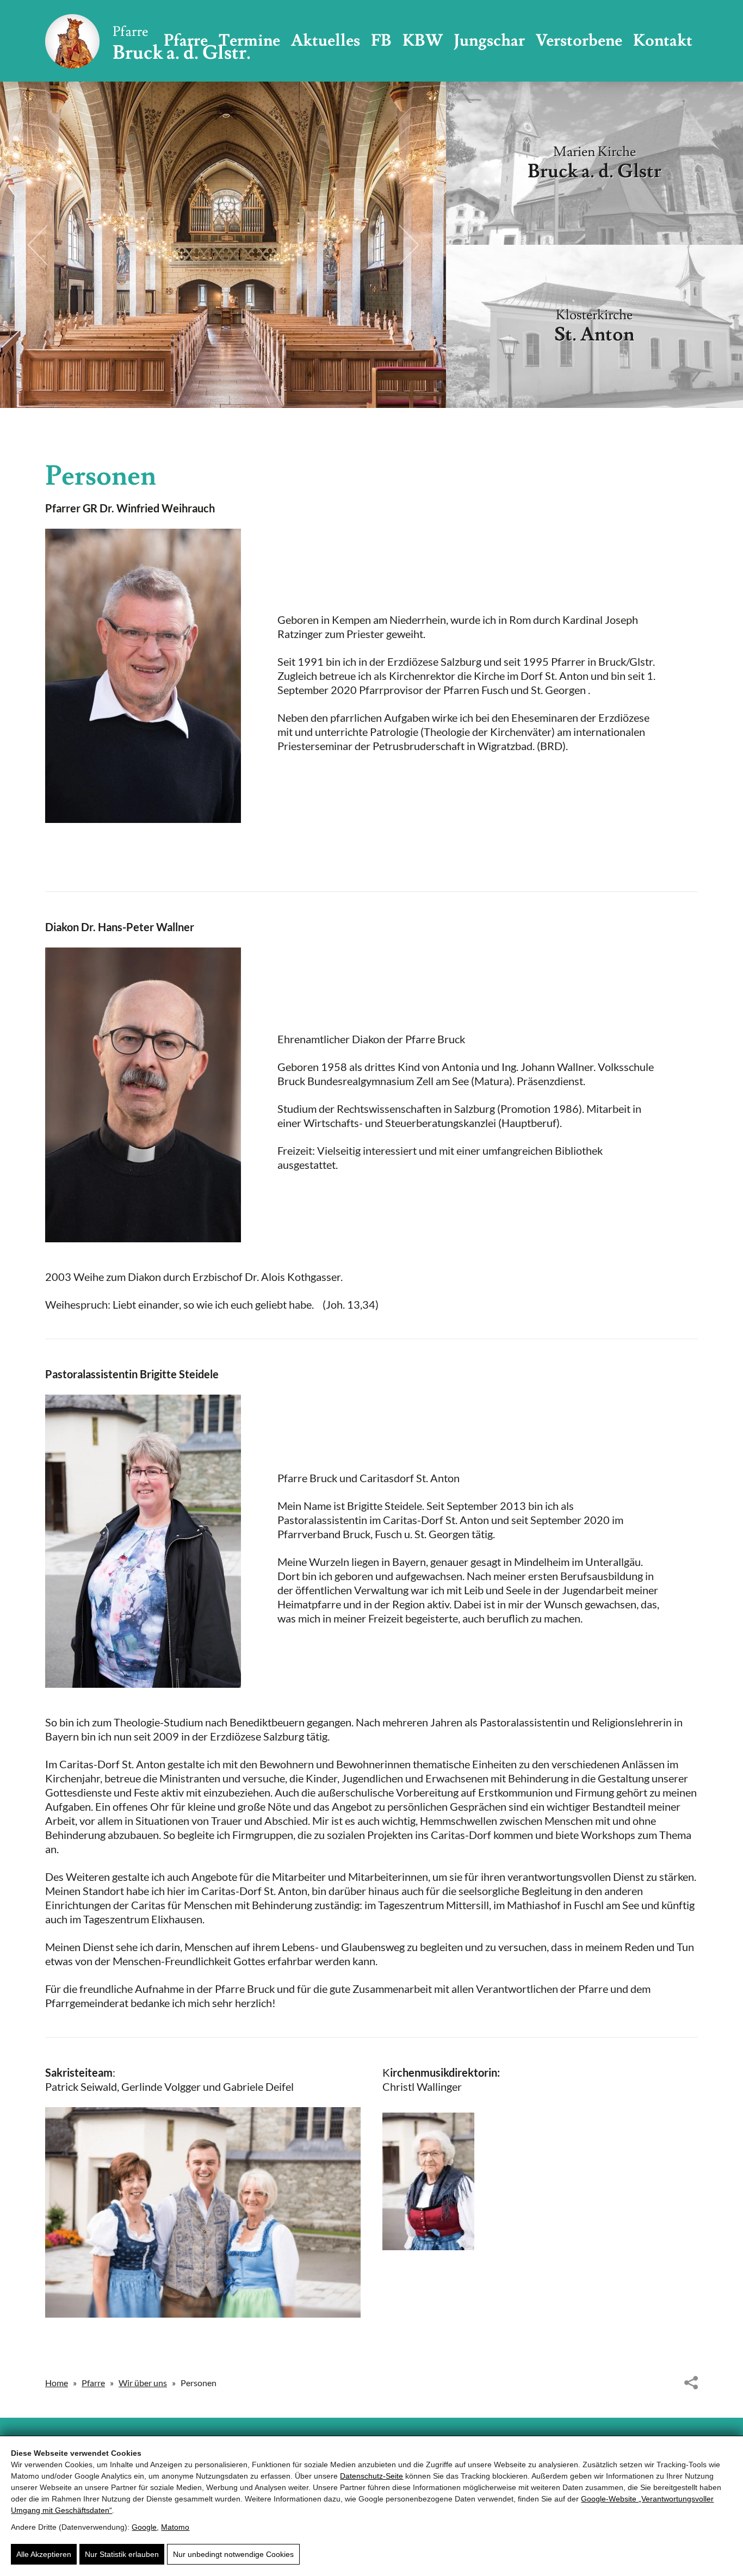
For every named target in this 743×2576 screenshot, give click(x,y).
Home (57, 2383)
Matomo (175, 2527)
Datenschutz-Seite (371, 2476)
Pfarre (93, 2383)
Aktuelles (326, 41)
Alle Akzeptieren (44, 2554)
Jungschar (489, 41)
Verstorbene (579, 41)
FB (381, 41)
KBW (423, 41)
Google (144, 2527)
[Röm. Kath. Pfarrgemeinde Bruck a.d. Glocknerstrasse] (203, 2212)
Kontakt (663, 41)
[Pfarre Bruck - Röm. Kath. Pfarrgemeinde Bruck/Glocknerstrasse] (147, 41)
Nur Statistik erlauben (122, 2554)
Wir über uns (143, 2383)
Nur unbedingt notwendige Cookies (233, 2554)
